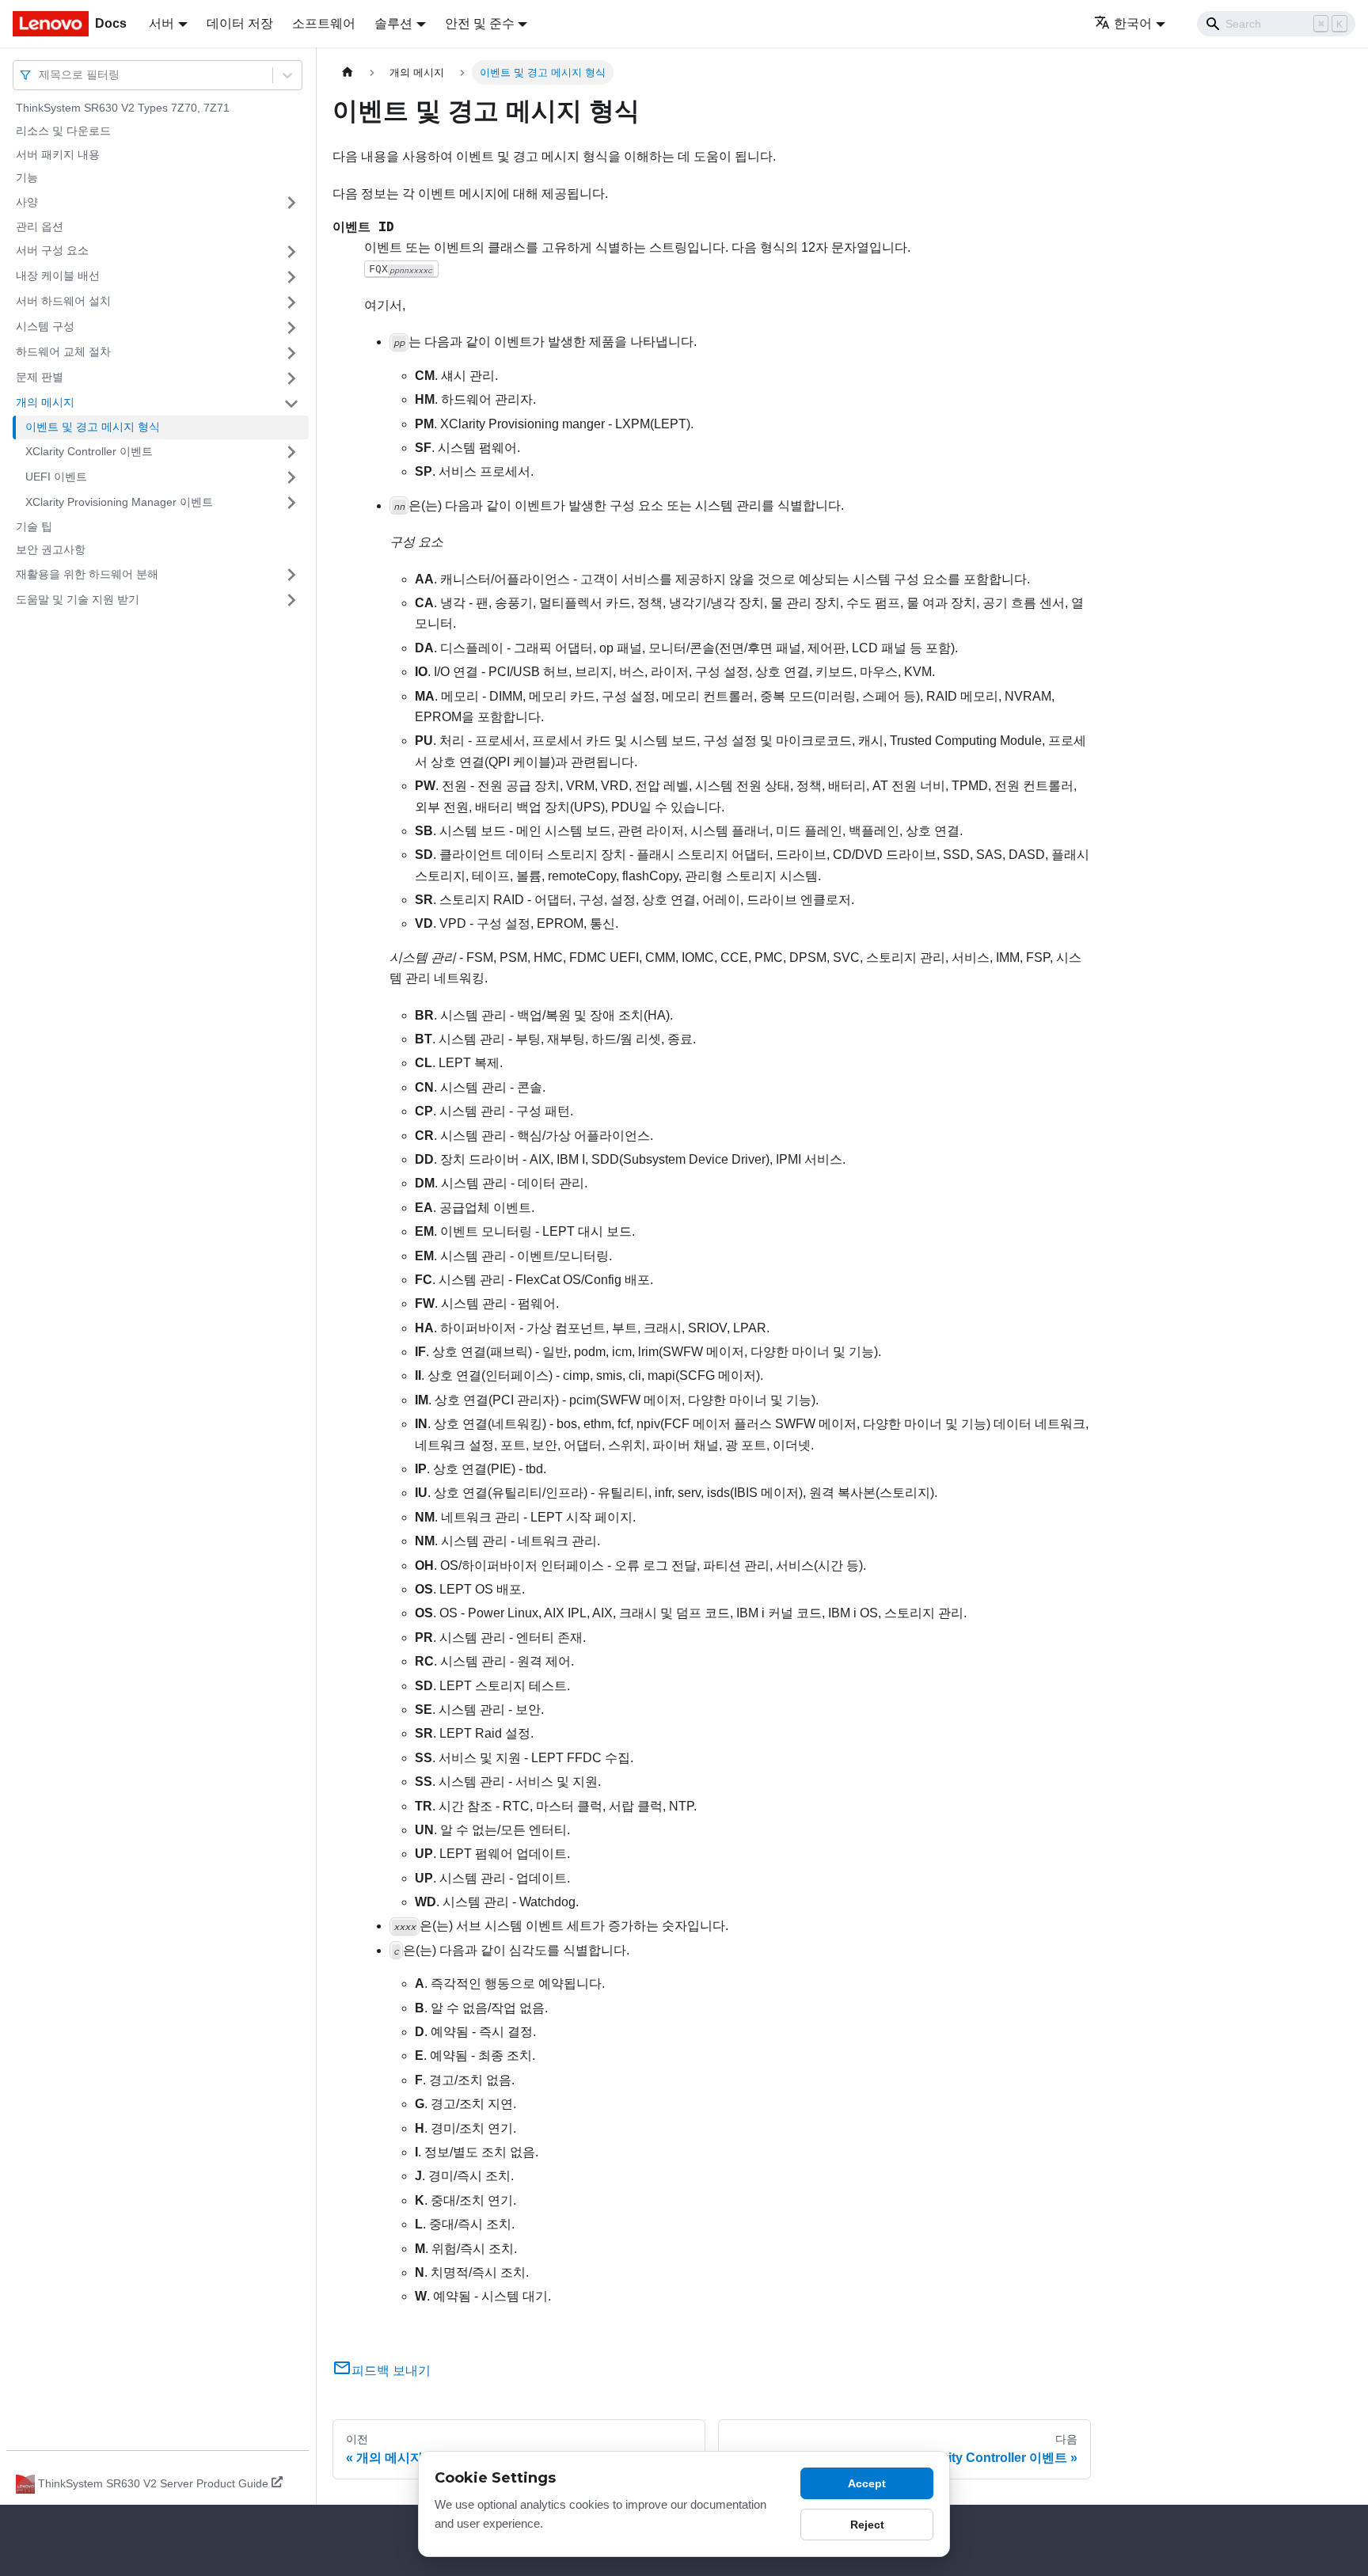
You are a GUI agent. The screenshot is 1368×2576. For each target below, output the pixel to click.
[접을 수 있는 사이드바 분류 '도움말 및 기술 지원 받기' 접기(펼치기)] (291, 600)
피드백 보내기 (391, 2371)
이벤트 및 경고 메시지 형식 (93, 427)
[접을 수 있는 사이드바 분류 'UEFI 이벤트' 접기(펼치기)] (291, 477)
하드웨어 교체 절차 (63, 352)
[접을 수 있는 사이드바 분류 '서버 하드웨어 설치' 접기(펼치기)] (291, 302)
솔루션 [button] (393, 23)
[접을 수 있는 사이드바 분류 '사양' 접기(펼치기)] (291, 203)
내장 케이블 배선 (58, 276)
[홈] (348, 72)
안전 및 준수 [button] (480, 23)
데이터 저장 (240, 23)
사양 (27, 202)
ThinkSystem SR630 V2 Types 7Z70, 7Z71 (123, 108)
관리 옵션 (40, 226)
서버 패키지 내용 (58, 154)
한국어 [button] (1133, 23)
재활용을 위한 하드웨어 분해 (87, 574)
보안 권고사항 (51, 550)
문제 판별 (40, 378)
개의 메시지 (45, 403)
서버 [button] (161, 23)
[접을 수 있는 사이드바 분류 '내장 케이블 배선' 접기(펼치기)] (291, 277)
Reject (867, 2525)
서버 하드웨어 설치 (63, 302)
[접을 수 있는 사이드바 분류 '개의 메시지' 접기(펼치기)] (291, 404)
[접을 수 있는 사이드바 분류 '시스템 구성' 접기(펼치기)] (291, 328)
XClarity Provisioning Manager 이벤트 (119, 502)
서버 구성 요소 (52, 251)
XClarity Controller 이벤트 (89, 451)
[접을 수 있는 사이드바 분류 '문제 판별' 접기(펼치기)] (291, 378)
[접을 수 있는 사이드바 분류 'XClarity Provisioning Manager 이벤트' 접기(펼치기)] (291, 503)
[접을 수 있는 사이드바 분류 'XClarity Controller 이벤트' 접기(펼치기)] (291, 452)
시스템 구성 (45, 327)
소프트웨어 (324, 23)
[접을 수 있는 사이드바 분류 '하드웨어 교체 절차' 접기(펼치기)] (291, 353)
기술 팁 (34, 526)
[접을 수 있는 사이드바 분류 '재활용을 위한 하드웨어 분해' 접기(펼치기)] (291, 575)
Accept (867, 2483)
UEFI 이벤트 (56, 477)
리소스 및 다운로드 (63, 131)
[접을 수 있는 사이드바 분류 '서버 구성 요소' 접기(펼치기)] (291, 252)
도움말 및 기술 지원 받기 (78, 599)
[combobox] (40, 75)
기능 (27, 178)
